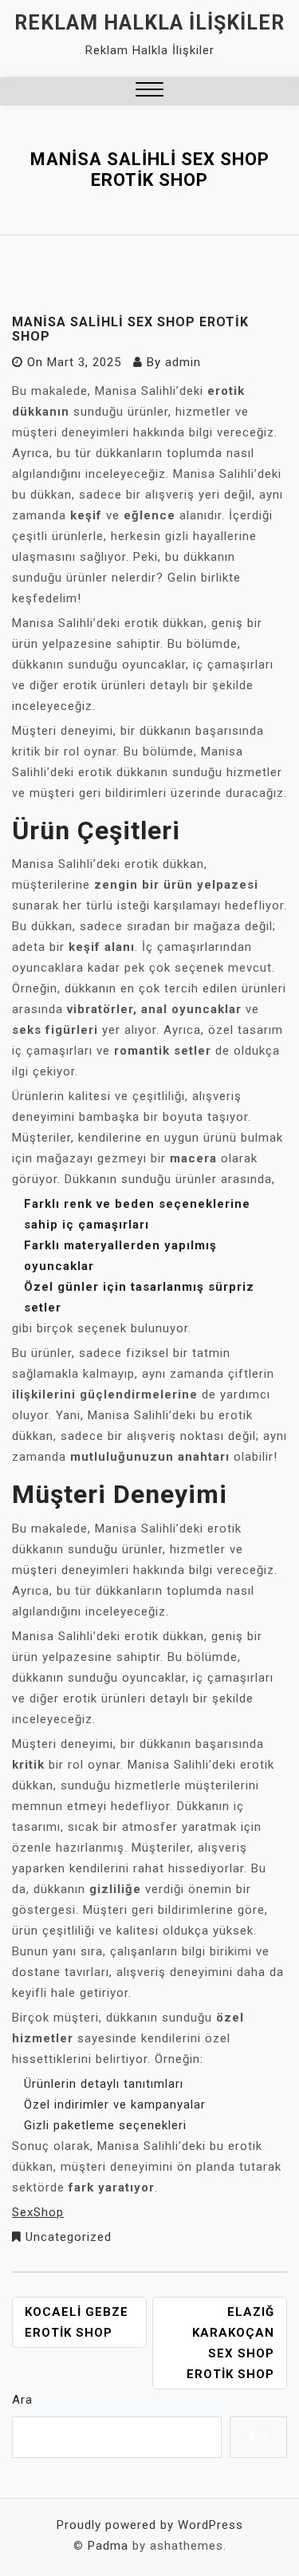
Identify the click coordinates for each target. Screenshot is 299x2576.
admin (183, 362)
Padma (108, 2546)
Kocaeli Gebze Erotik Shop (77, 2322)
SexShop (38, 2212)
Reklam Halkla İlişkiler (149, 23)
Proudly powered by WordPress (150, 2525)
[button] (149, 91)
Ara (22, 2400)
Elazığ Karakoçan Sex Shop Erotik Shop (230, 2343)
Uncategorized (69, 2237)
